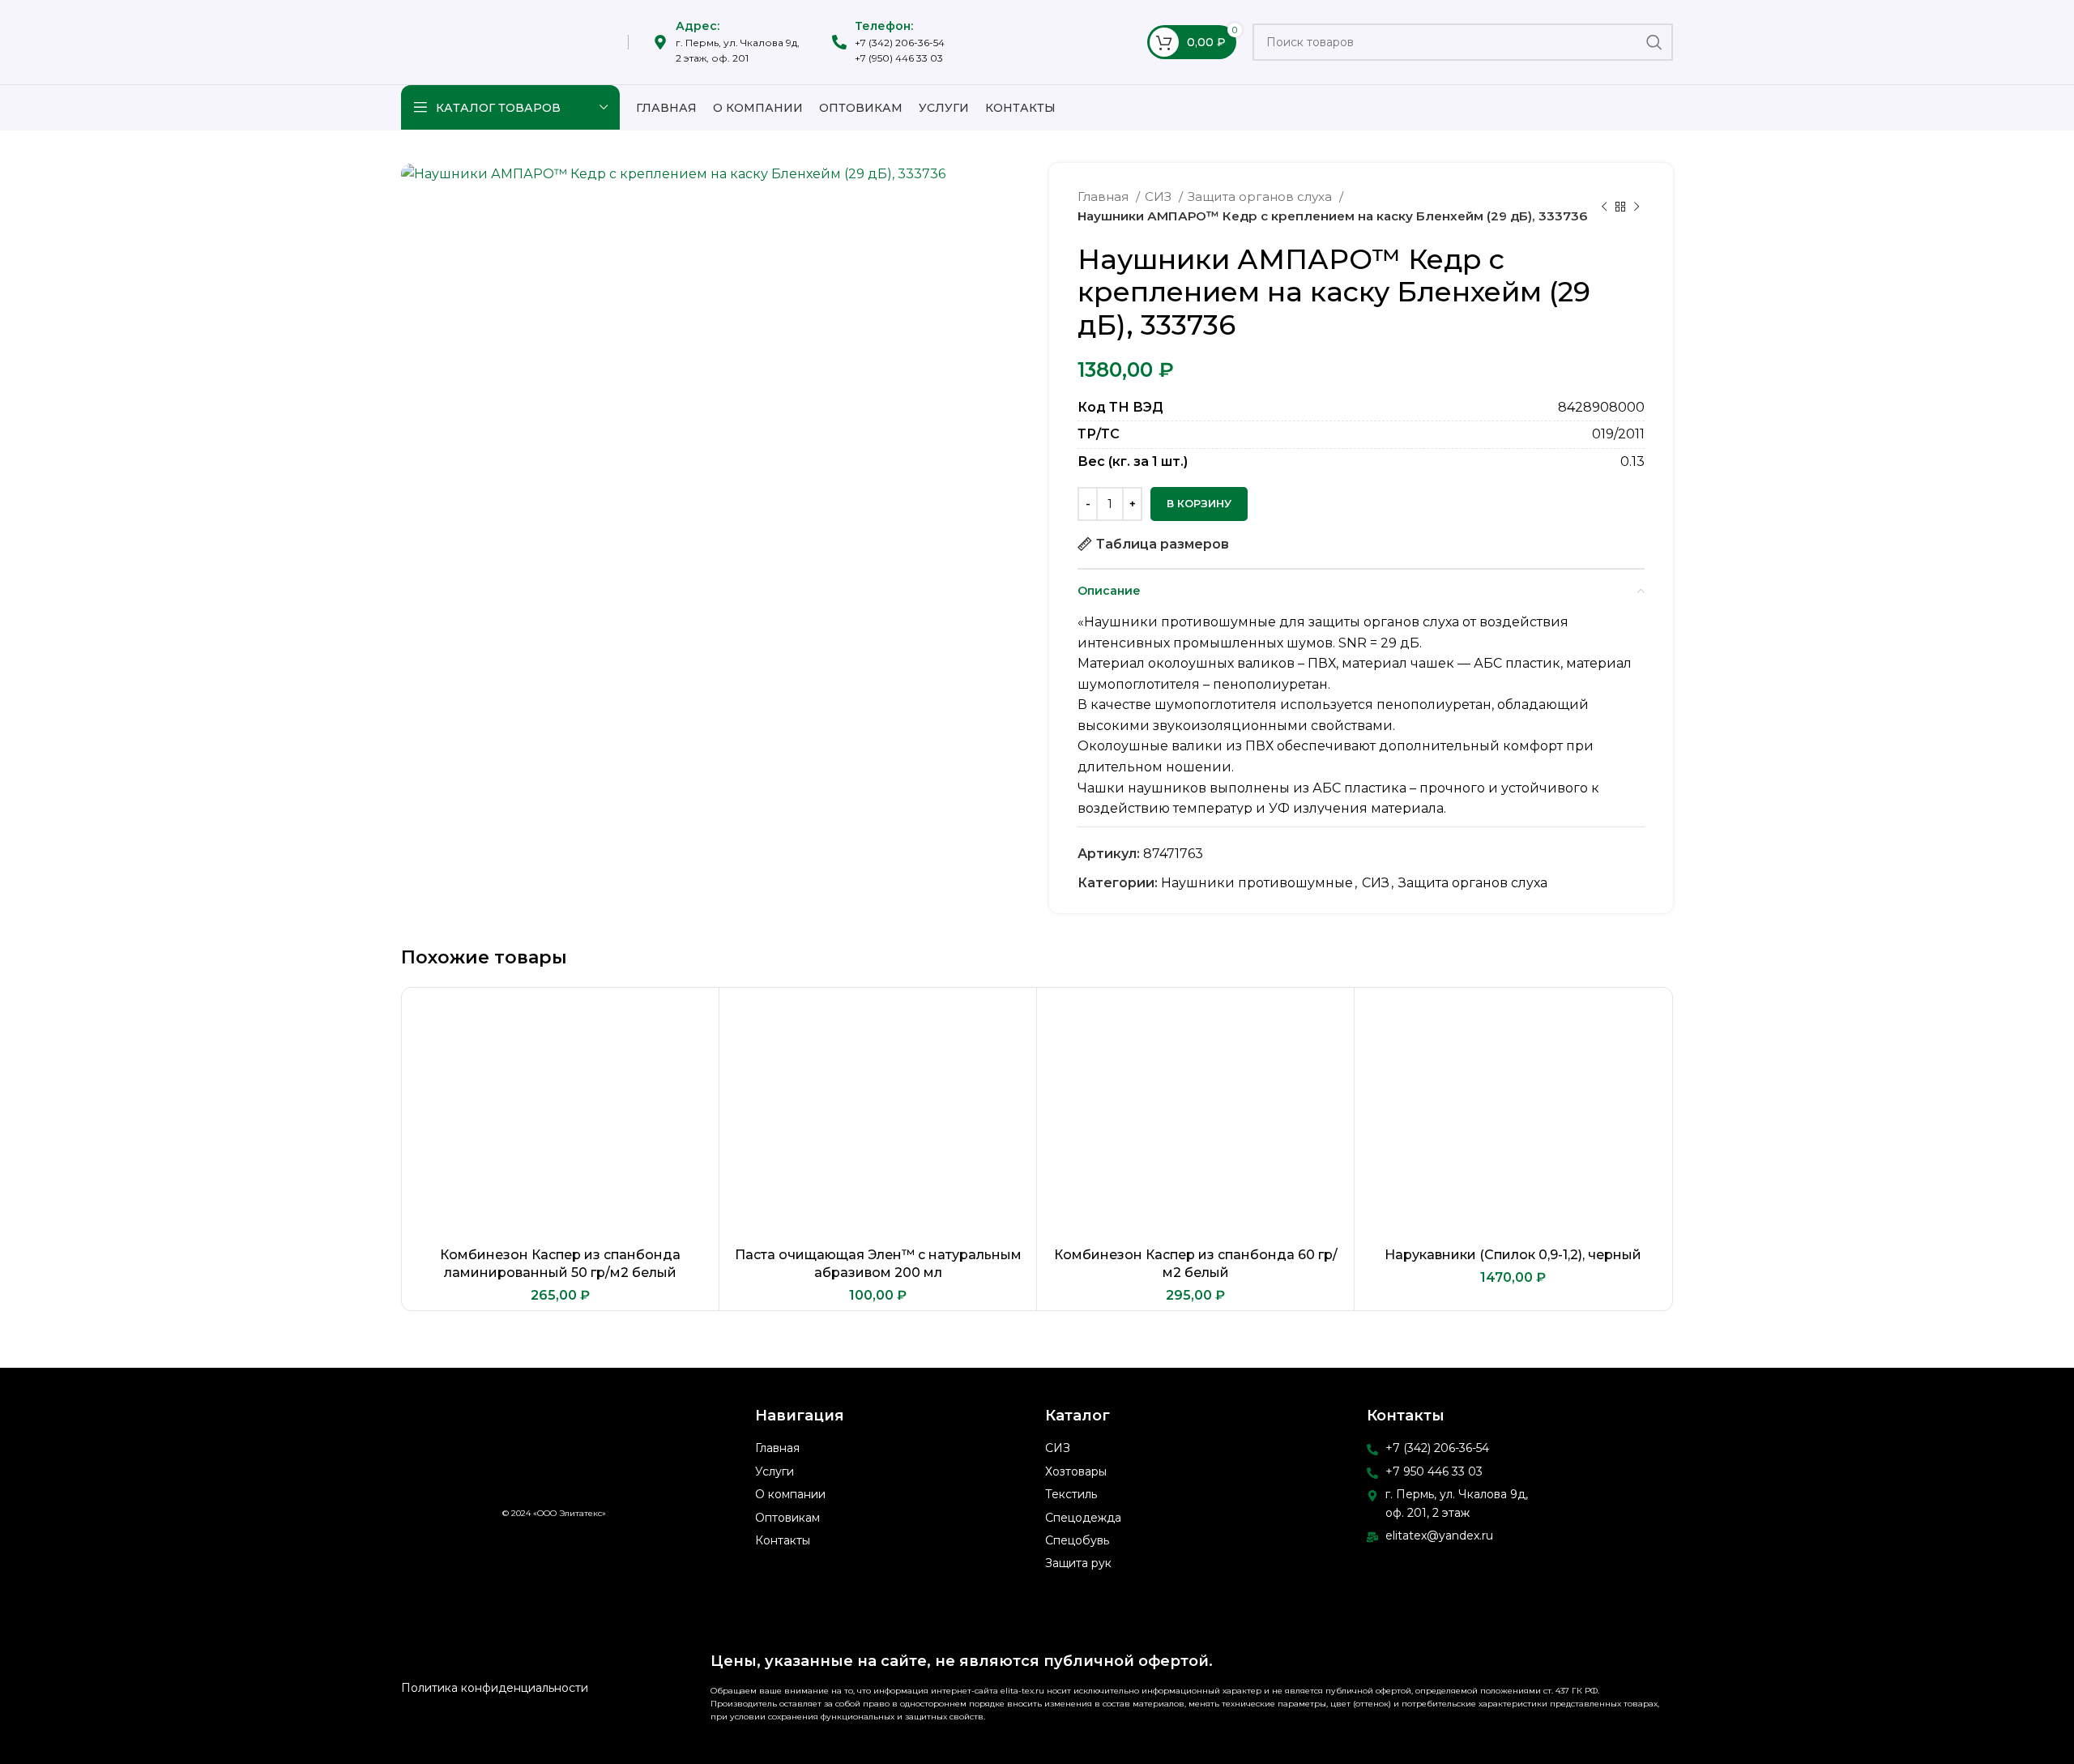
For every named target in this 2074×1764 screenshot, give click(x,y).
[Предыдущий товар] (1604, 207)
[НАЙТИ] (1654, 42)
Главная (1105, 196)
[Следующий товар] (1637, 207)
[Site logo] (502, 41)
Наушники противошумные (1257, 883)
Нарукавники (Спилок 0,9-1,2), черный (1513, 1255)
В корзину (1199, 503)
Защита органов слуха (1261, 196)
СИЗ (1160, 196)
